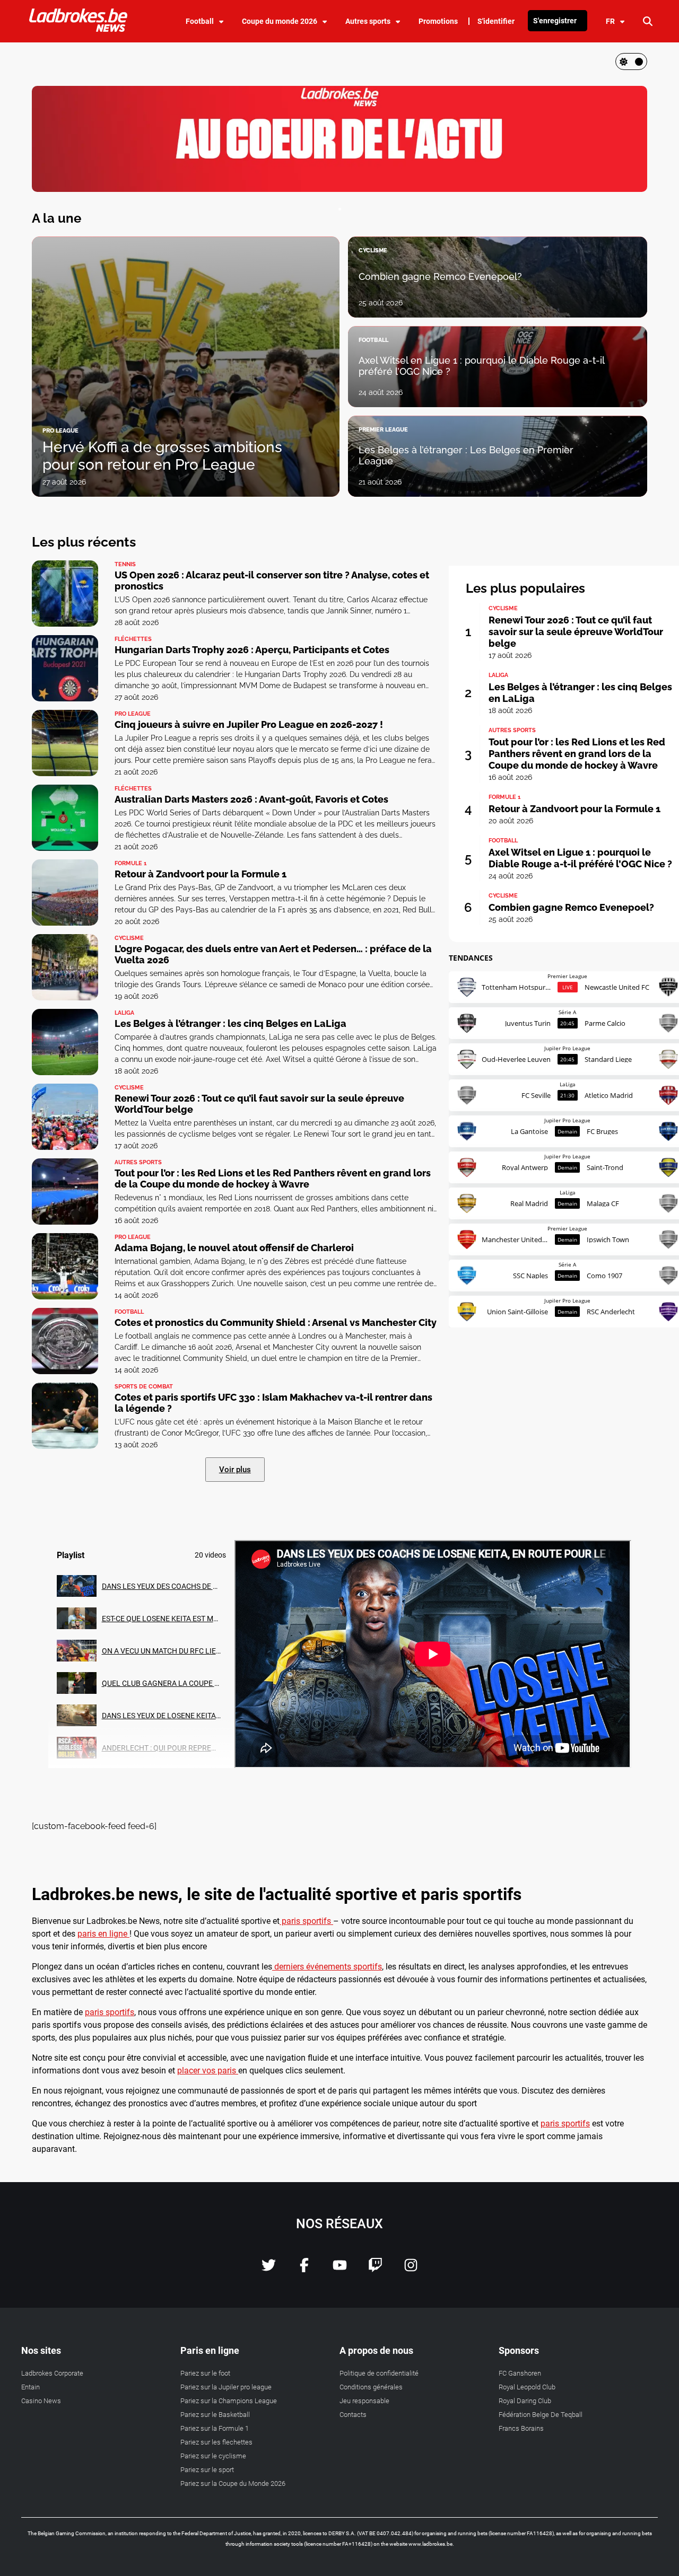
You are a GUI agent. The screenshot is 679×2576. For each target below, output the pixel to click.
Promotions (438, 21)
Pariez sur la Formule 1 (215, 2428)
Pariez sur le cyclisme (213, 2456)
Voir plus (235, 1470)
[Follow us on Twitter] (269, 2269)
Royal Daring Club (525, 2401)
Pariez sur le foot (205, 2373)
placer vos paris (208, 2071)
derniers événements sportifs (327, 1967)
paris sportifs (306, 1921)
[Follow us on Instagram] (411, 2269)
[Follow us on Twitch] (375, 2269)
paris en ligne (103, 1934)
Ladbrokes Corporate (52, 2373)
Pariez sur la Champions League (229, 2401)
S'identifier (496, 21)
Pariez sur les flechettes (216, 2442)
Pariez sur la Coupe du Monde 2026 (233, 2483)
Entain (31, 2387)
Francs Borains (521, 2428)
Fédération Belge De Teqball (541, 2415)
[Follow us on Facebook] (304, 2269)
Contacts (353, 2415)
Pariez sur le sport (207, 2470)
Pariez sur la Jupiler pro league (226, 2387)
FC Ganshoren (520, 2373)
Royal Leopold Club (527, 2387)
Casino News (41, 2401)
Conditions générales (371, 2387)
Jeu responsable (364, 2401)
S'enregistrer (555, 21)
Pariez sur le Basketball (215, 2415)
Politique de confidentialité (379, 2373)
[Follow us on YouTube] (340, 2269)
